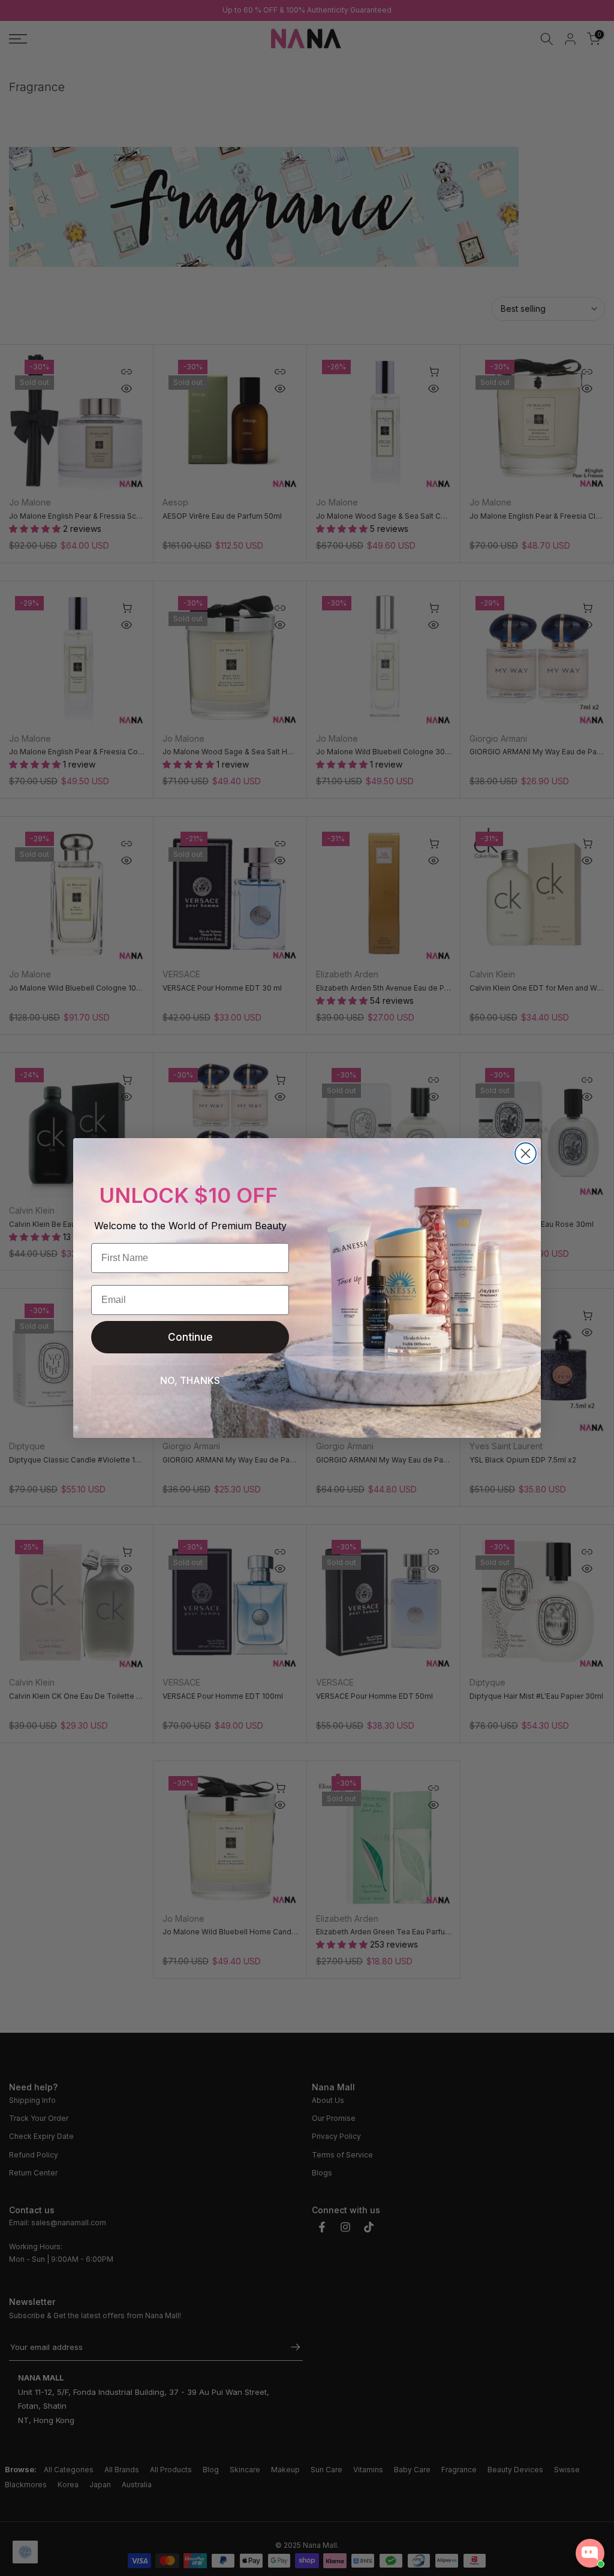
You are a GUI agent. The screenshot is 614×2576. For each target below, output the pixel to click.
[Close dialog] (526, 1153)
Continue (190, 1337)
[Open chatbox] (590, 2553)
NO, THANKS (190, 1380)
